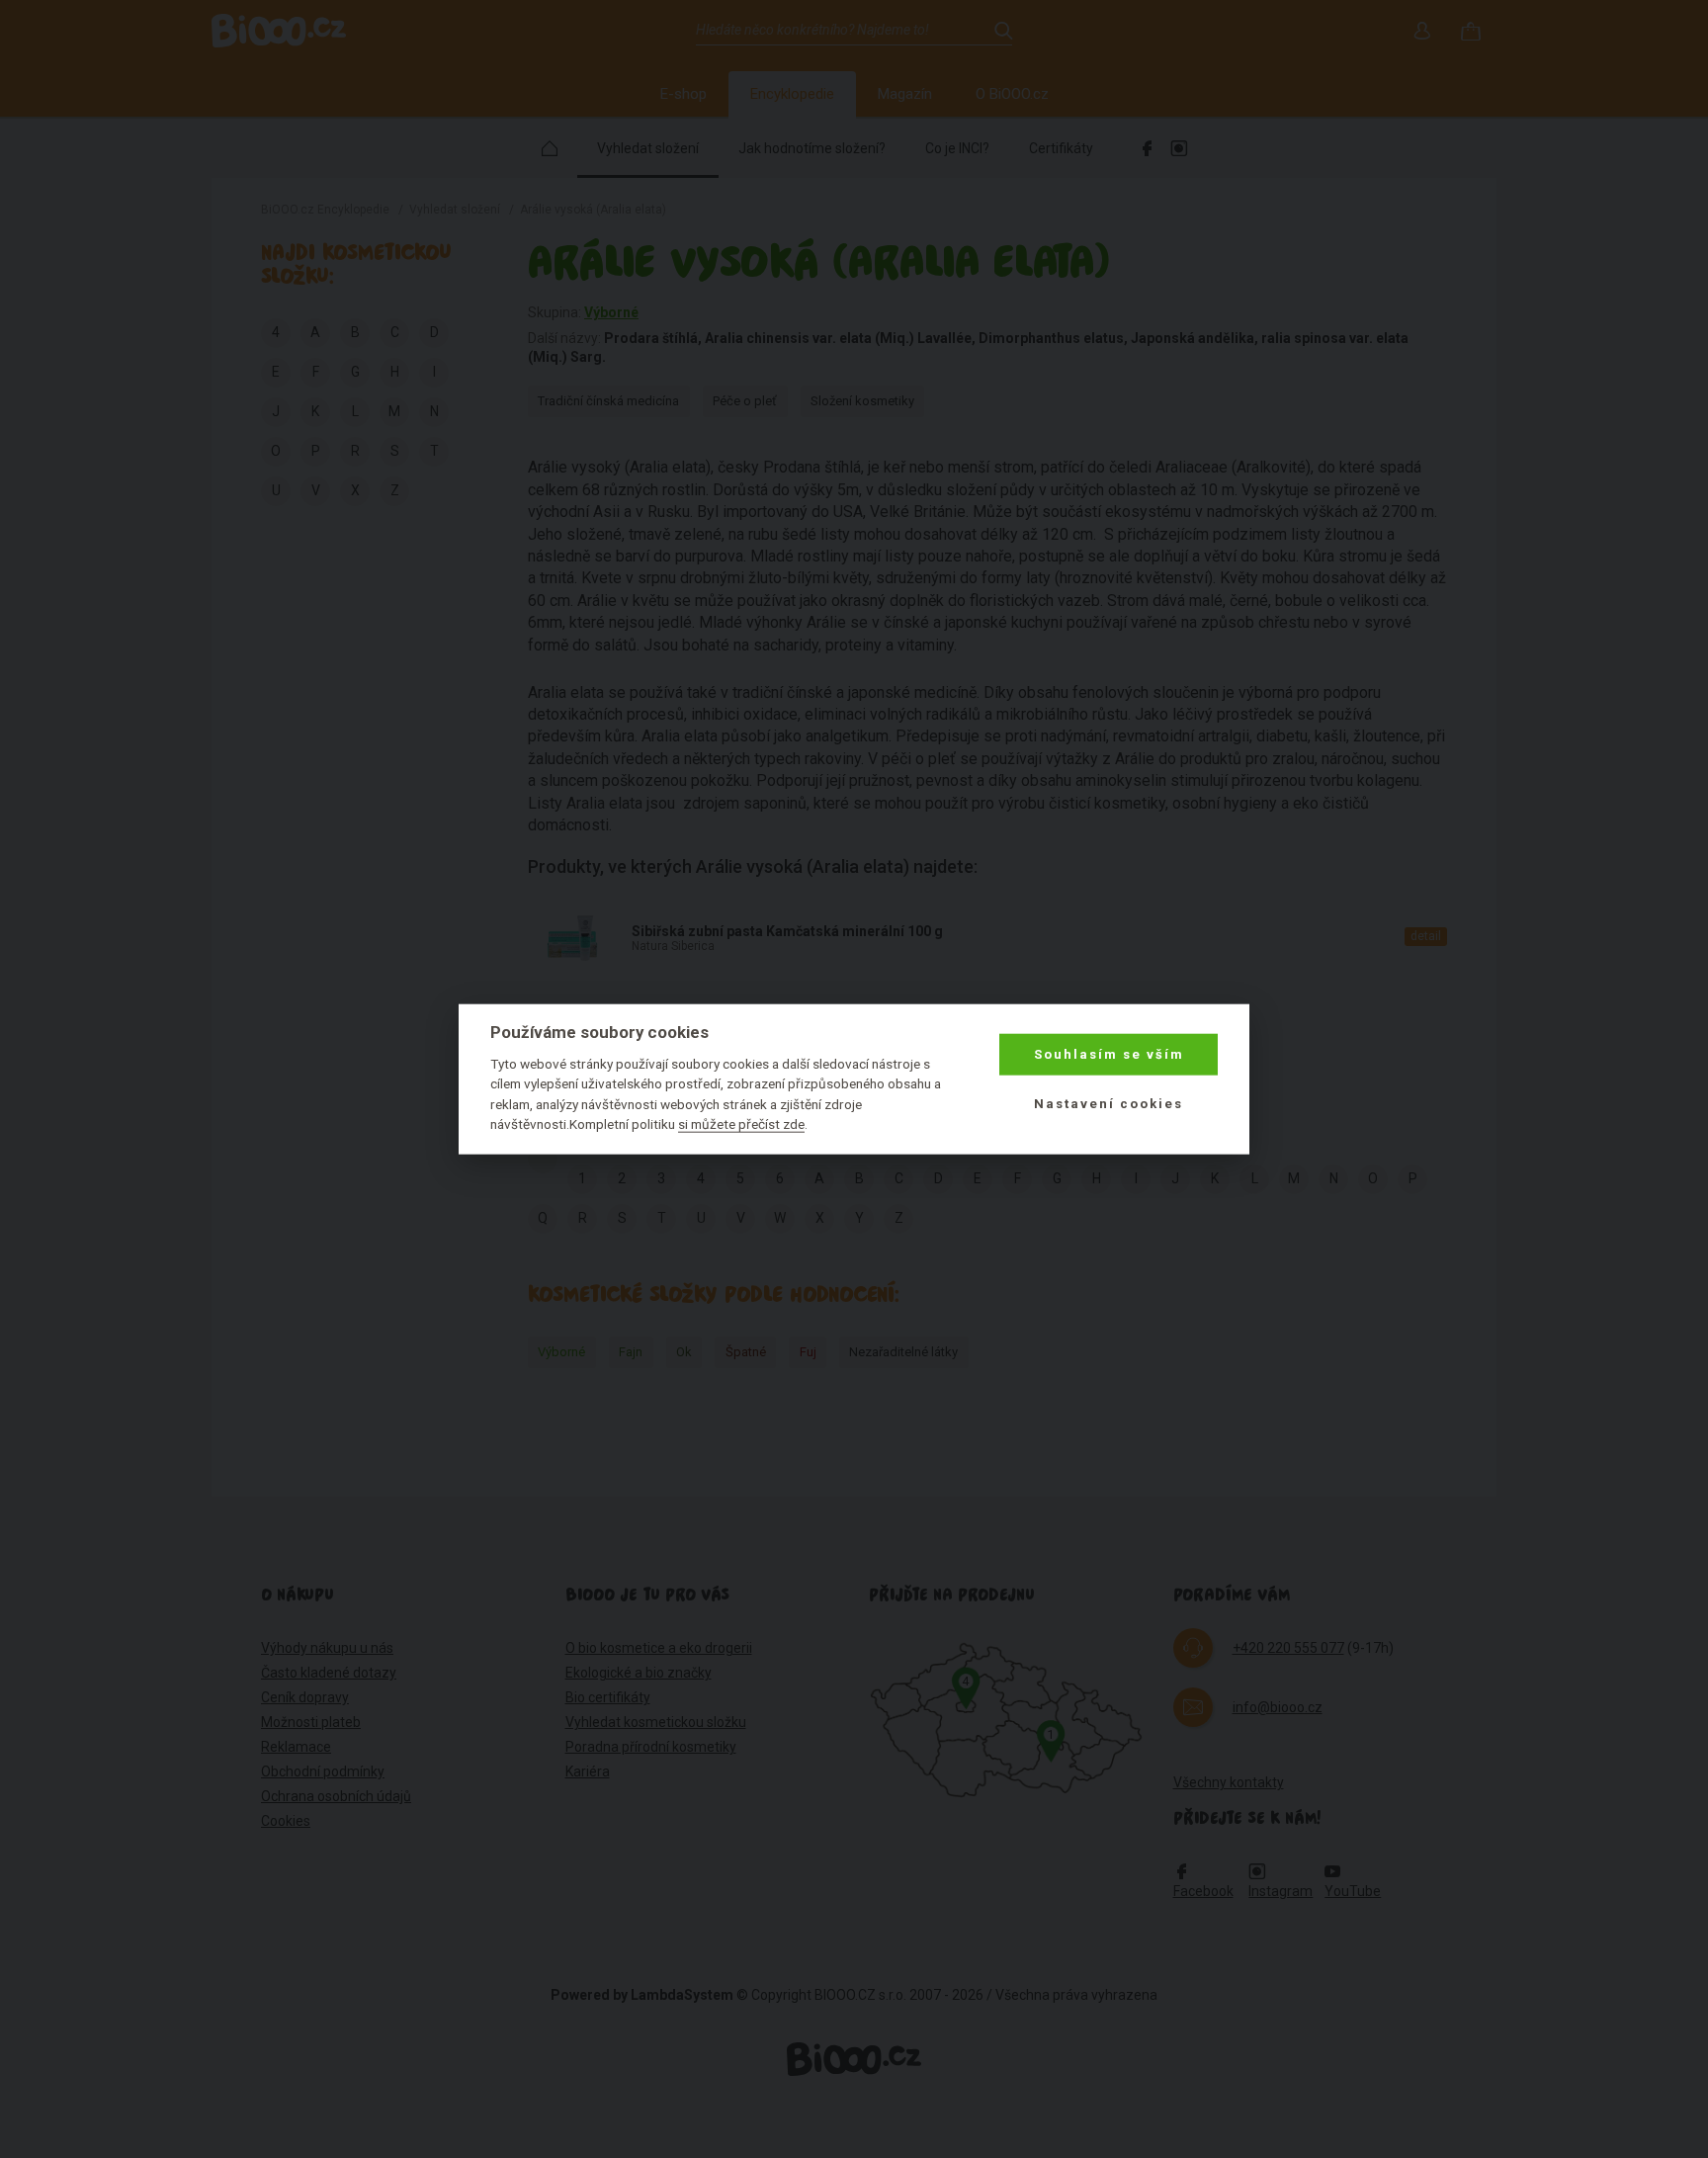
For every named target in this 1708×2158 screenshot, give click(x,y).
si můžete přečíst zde (741, 1124)
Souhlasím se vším (1109, 1054)
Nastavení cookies (1109, 1104)
